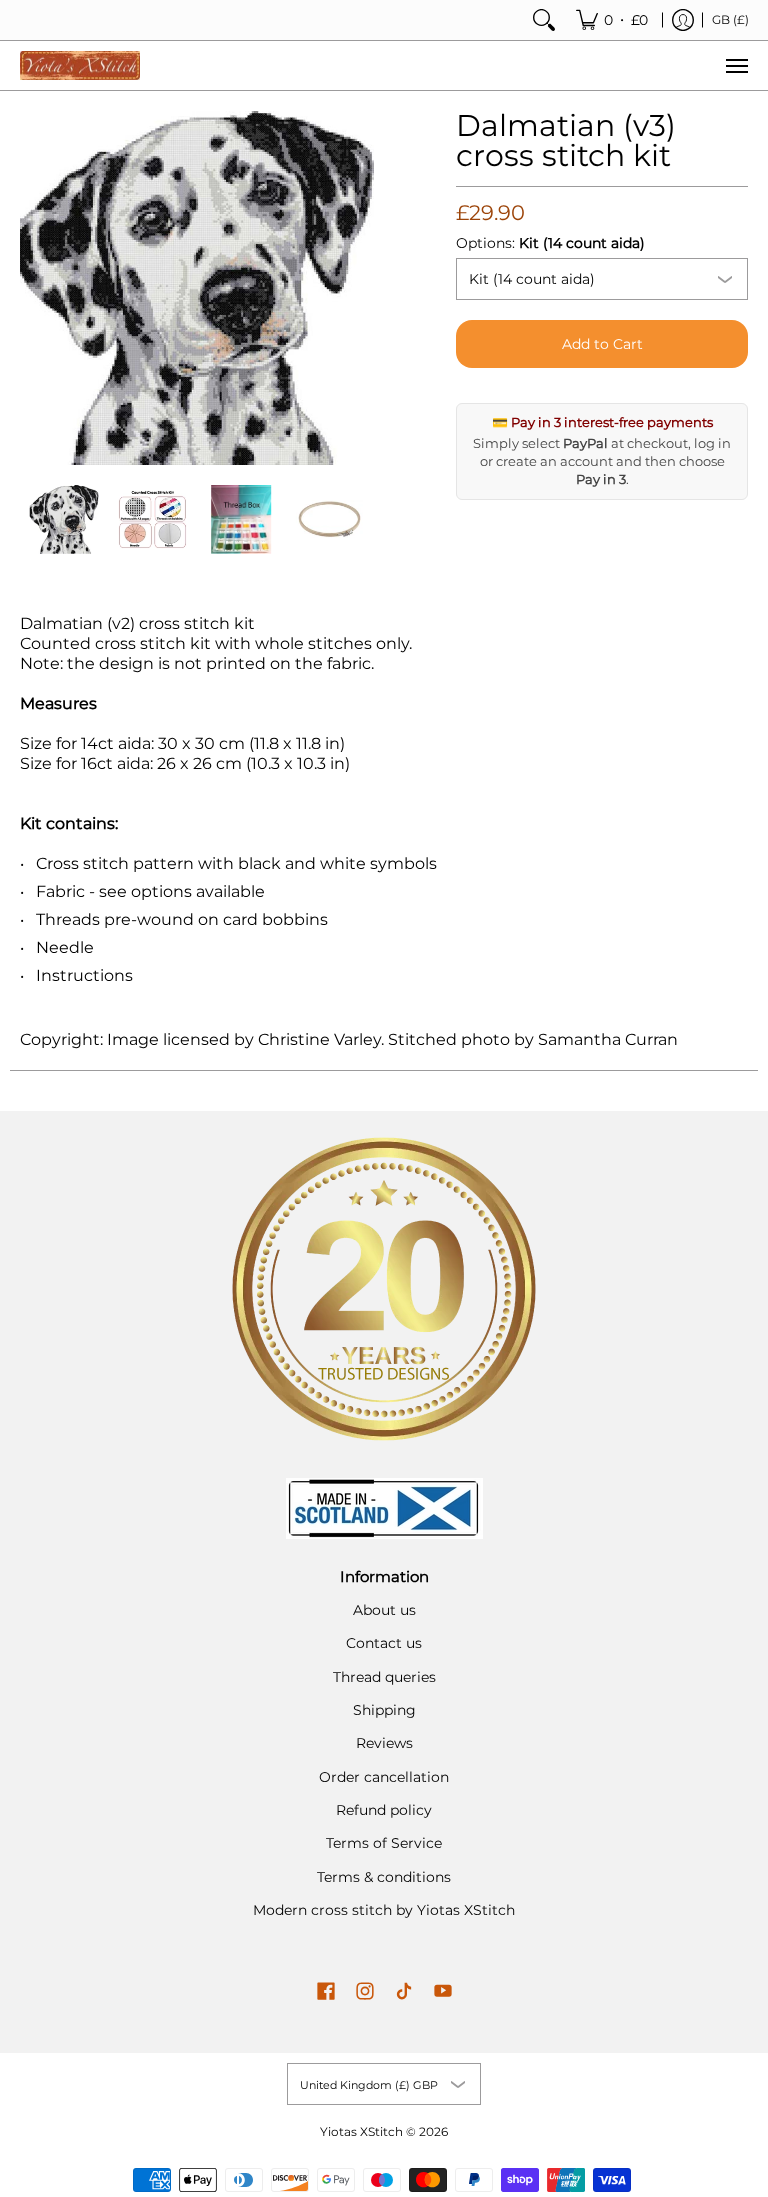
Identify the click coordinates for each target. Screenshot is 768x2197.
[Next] (360, 288)
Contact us (384, 1643)
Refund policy (384, 1810)
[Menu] (736, 65)
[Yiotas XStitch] (80, 65)
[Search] (544, 20)
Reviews (384, 1743)
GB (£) (730, 19)
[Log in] (683, 20)
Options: (550, 243)
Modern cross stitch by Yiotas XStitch (384, 1910)
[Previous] (34, 288)
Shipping (384, 1710)
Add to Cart (602, 344)
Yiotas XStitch (361, 2131)
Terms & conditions (384, 1877)
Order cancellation (384, 1777)
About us (384, 1610)
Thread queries (384, 1677)
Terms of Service (384, 1843)
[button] (326, 1992)
